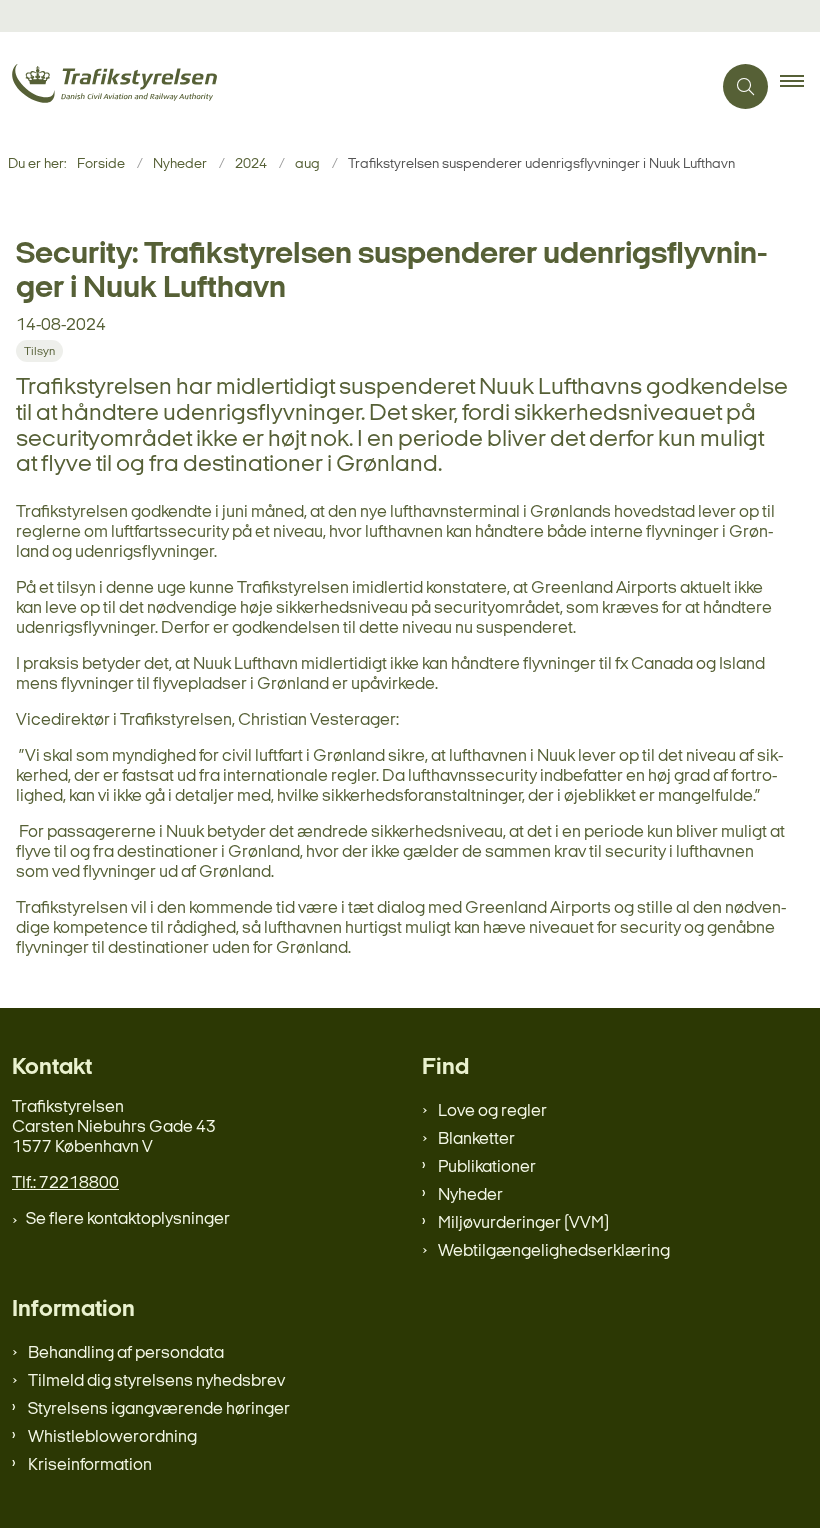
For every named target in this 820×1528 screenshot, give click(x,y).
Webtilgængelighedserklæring (554, 1251)
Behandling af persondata (126, 1353)
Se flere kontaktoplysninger (128, 1219)
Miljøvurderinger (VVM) (523, 1223)
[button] (800, 87)
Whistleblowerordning (112, 1437)
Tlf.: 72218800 (65, 1183)
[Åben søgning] (745, 86)
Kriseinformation (90, 1465)
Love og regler (492, 1111)
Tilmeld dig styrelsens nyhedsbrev (156, 1381)
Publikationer (487, 1167)
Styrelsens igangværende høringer (159, 1409)
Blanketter (476, 1139)
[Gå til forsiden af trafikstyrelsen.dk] (347, 86)
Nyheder (470, 1195)
